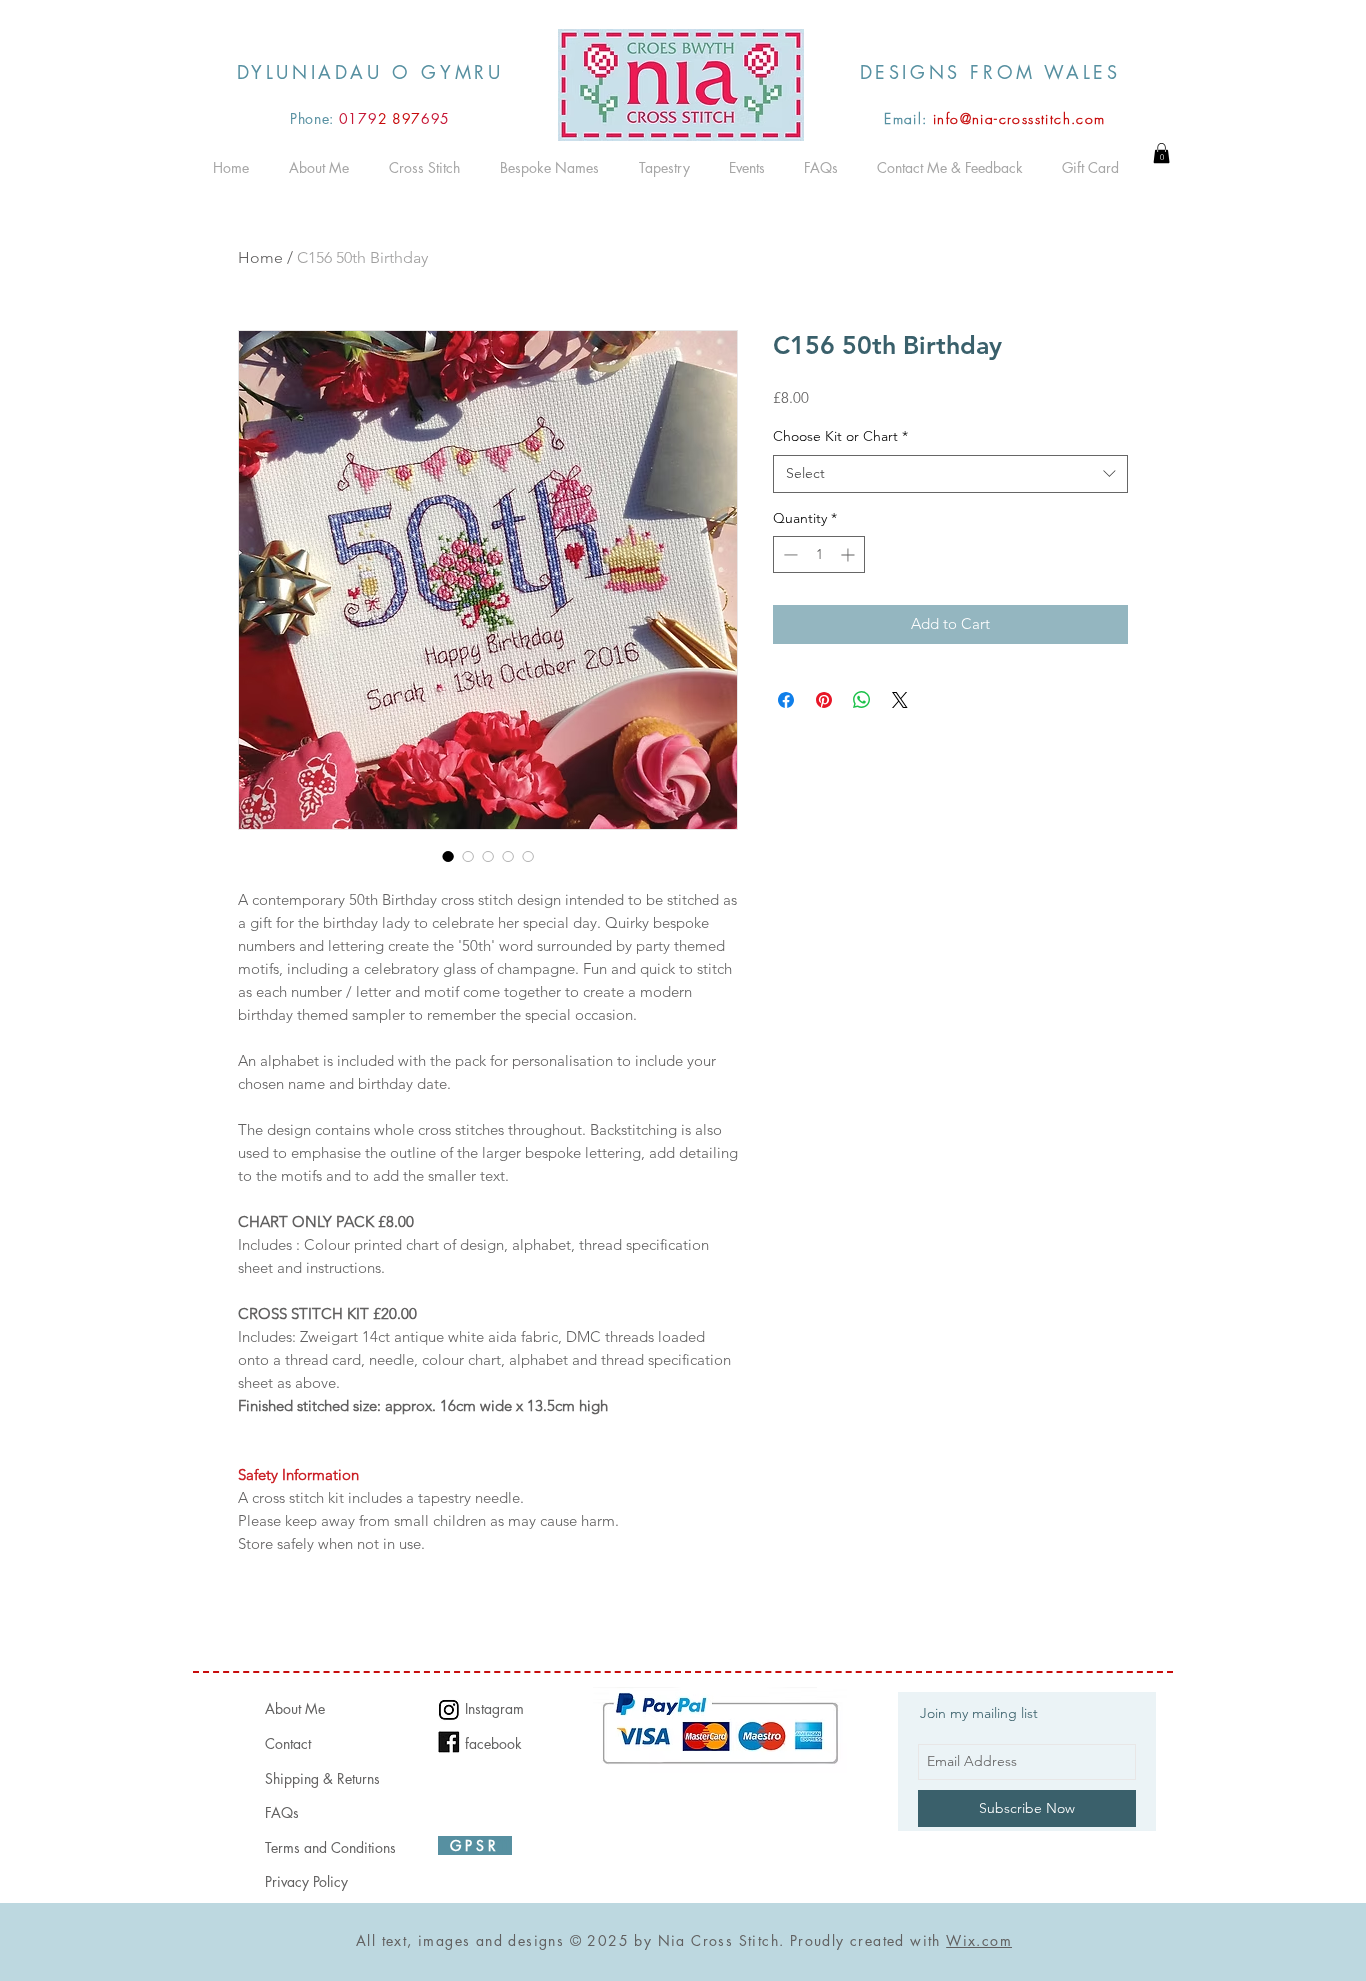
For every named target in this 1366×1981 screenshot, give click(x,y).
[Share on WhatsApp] (862, 700)
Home (260, 257)
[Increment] (849, 554)
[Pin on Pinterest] (824, 700)
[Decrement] (788, 554)
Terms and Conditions (330, 1847)
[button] (1161, 153)
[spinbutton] (819, 554)
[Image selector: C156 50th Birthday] (448, 856)
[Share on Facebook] (786, 700)
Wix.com (979, 1940)
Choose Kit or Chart (840, 436)
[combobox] (950, 474)
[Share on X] (900, 700)
